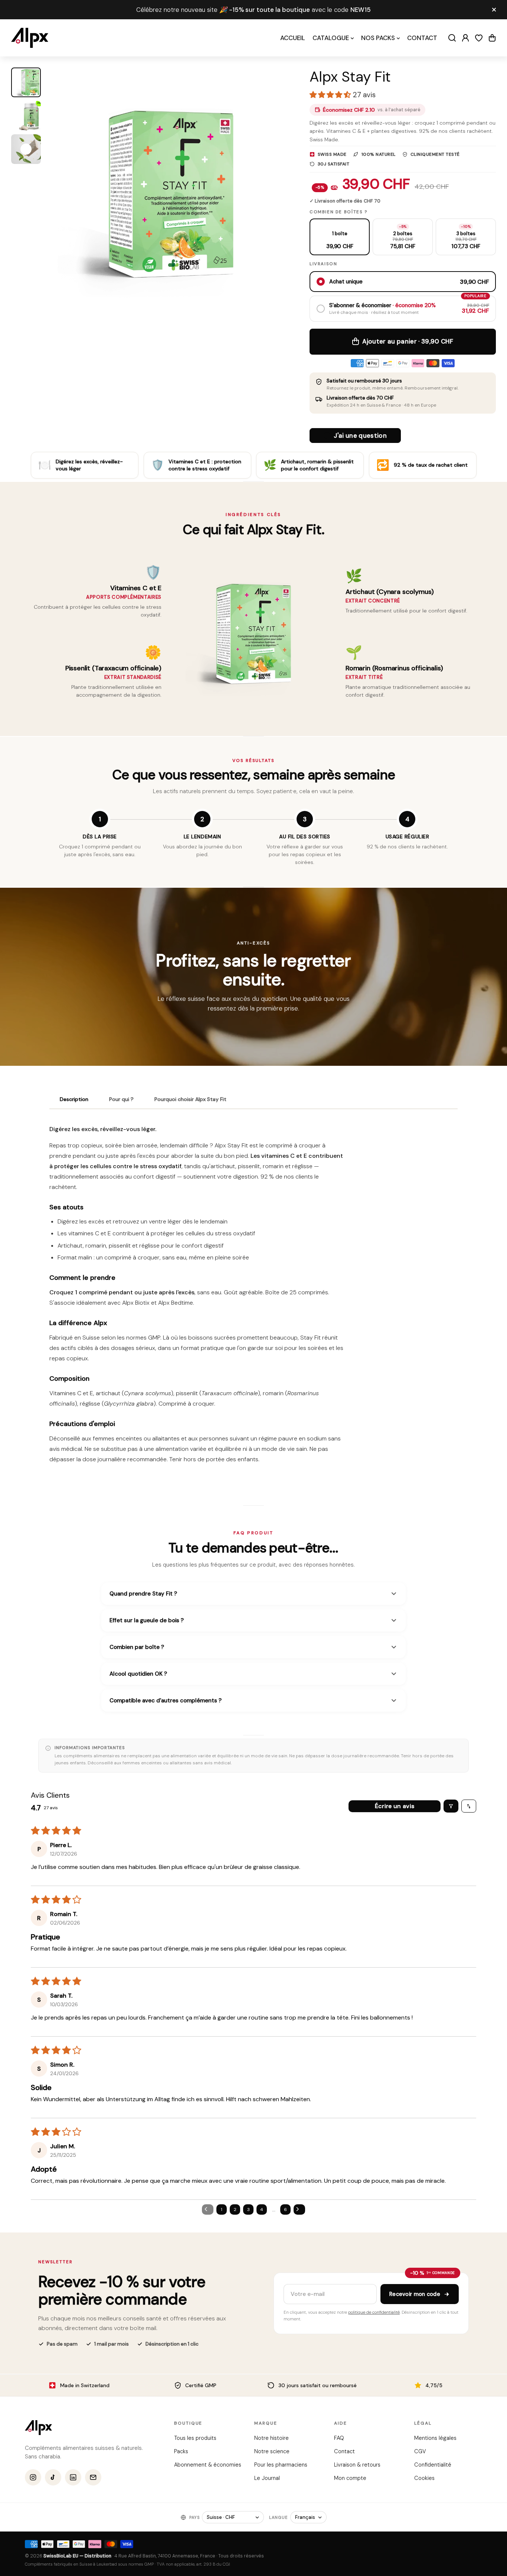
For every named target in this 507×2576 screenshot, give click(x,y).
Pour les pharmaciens (280, 2465)
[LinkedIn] (73, 2477)
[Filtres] (451, 1806)
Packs (181, 2451)
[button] (492, 38)
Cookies (424, 2478)
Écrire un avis (395, 1806)
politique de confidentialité (374, 2312)
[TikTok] (53, 2477)
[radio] (340, 237)
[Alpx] (30, 38)
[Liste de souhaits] (479, 38)
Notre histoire (271, 2438)
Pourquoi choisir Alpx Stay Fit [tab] (190, 1099)
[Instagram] (33, 2477)
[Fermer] (494, 10)
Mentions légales (435, 2438)
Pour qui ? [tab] (121, 1099)
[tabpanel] (253, 1297)
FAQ (339, 2438)
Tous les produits (195, 2438)
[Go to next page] (300, 2209)
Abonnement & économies (208, 2465)
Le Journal (267, 2478)
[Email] (93, 2477)
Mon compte (350, 2478)
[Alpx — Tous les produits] (38, 2428)
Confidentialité (432, 2465)
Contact (344, 2451)
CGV (420, 2451)
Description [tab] (74, 1099)
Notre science (272, 2451)
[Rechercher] (452, 38)
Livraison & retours (357, 2465)
